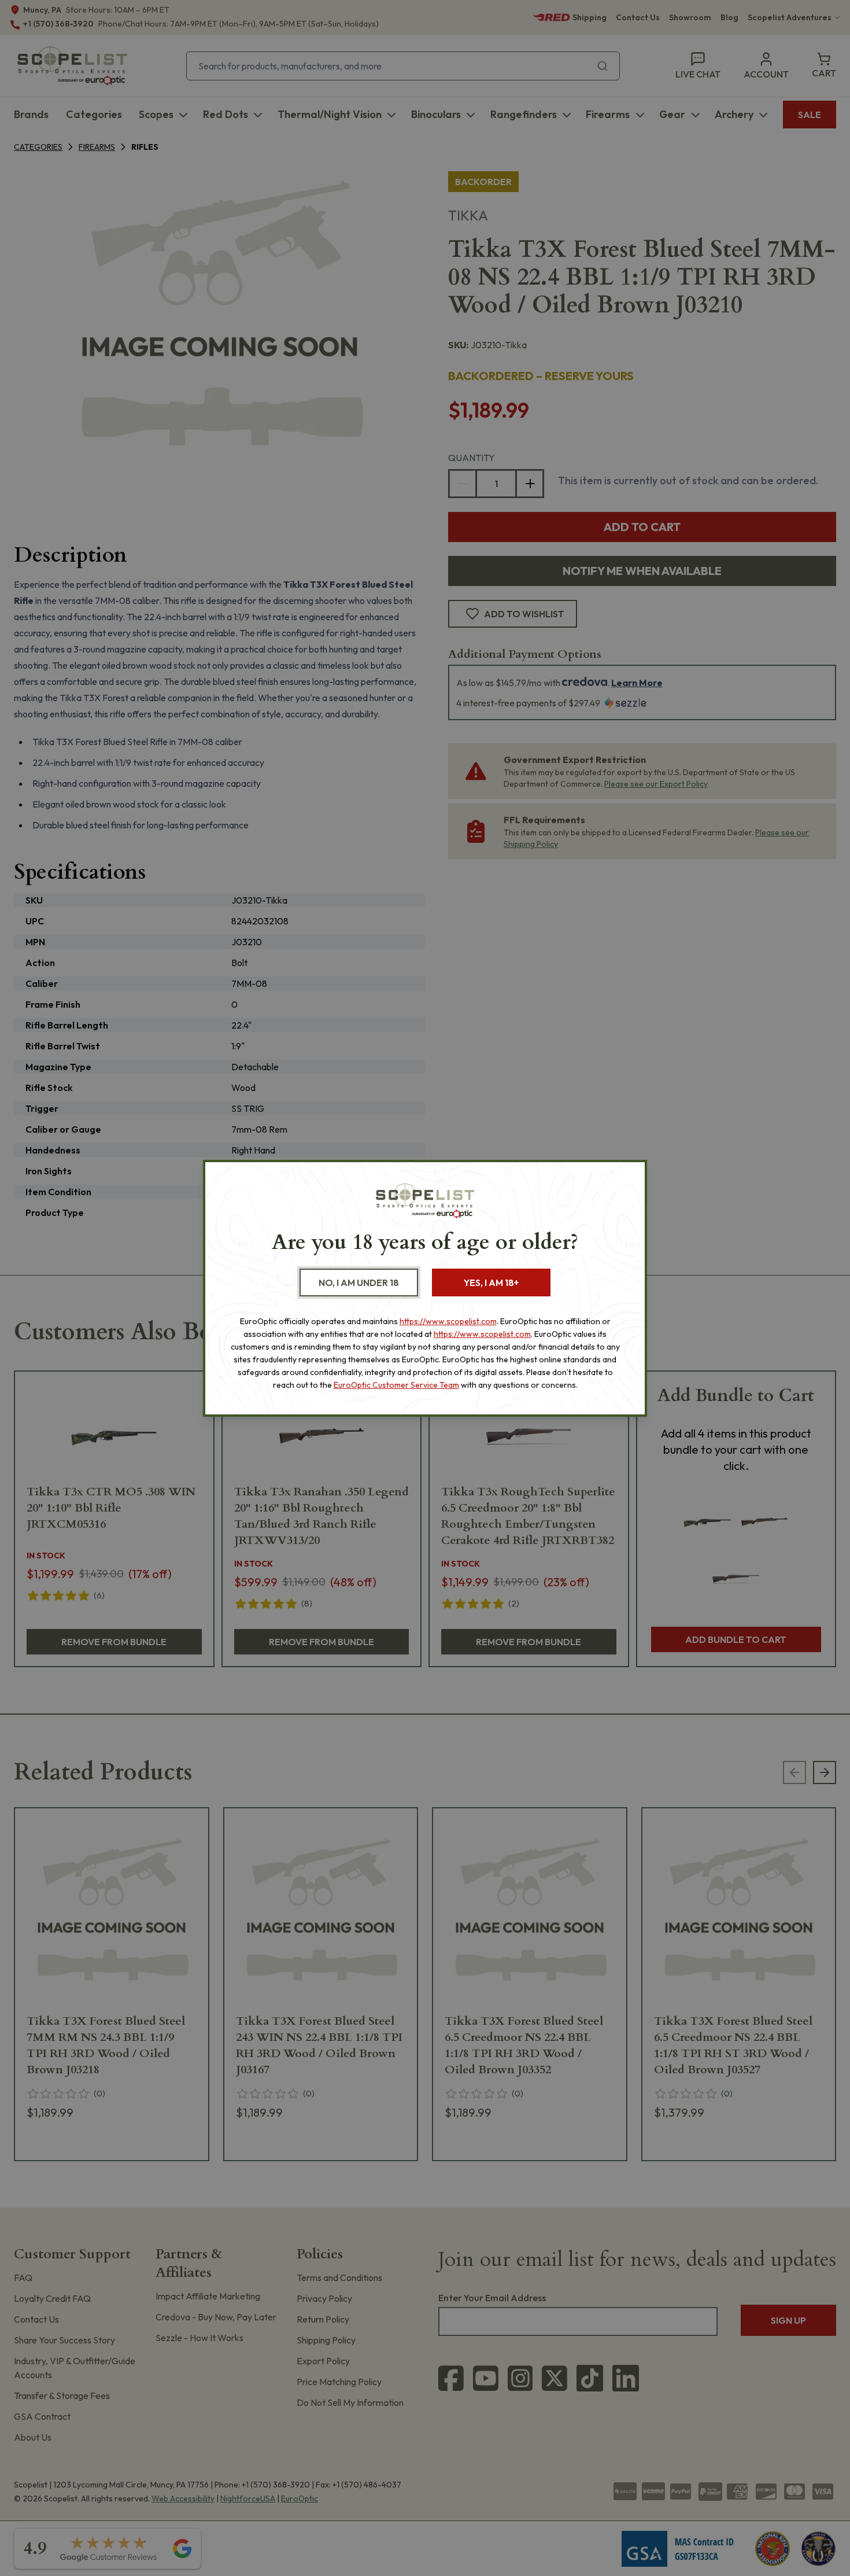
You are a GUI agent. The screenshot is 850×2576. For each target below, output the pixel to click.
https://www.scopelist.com (448, 1321)
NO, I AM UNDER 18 (359, 1283)
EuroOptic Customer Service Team (396, 1385)
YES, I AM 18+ (491, 1283)
